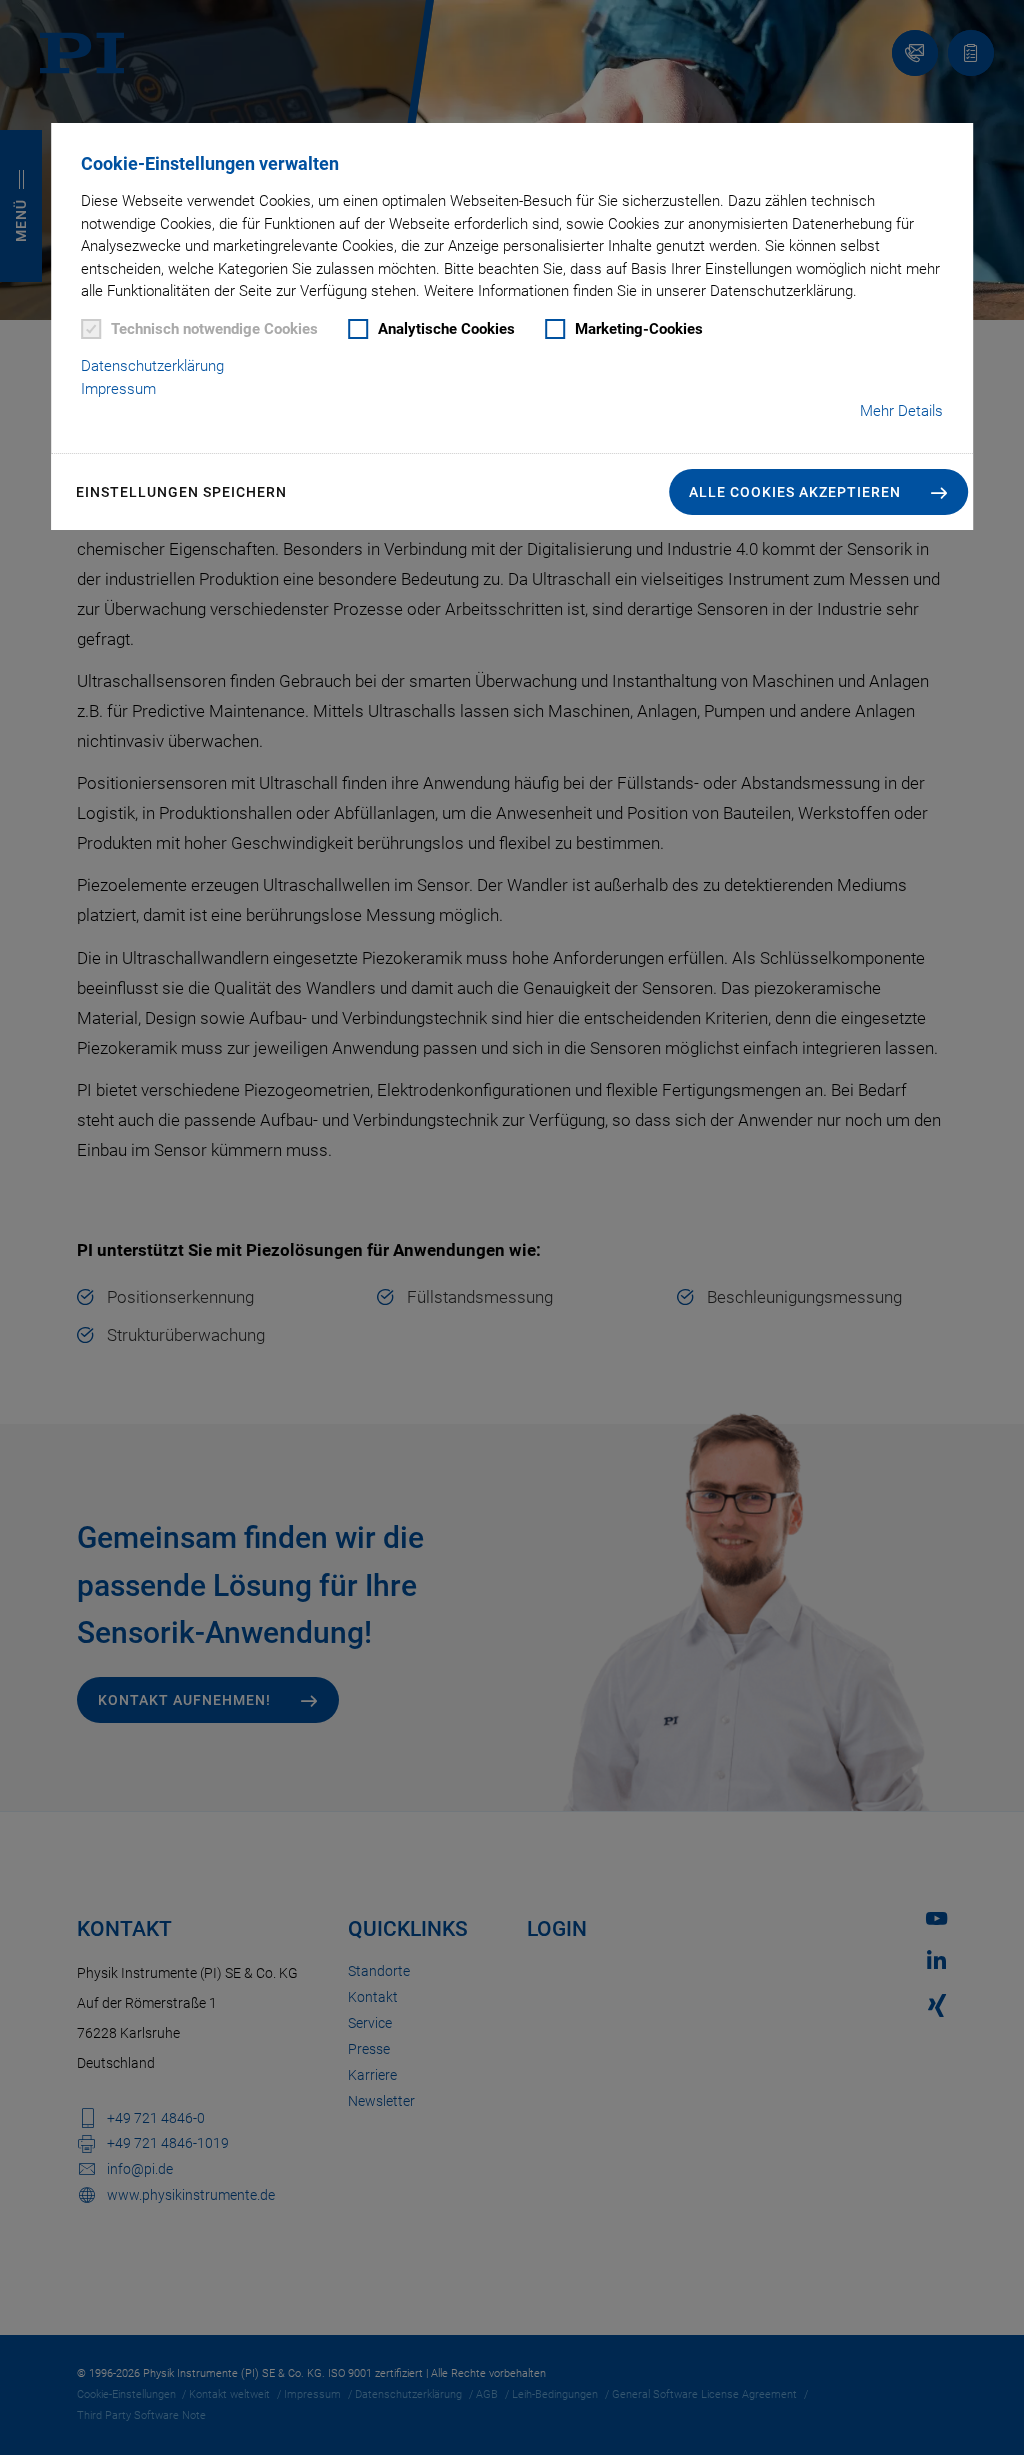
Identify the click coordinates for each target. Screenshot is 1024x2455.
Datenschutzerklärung (152, 366)
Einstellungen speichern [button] (181, 492)
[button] (818, 492)
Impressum (118, 389)
